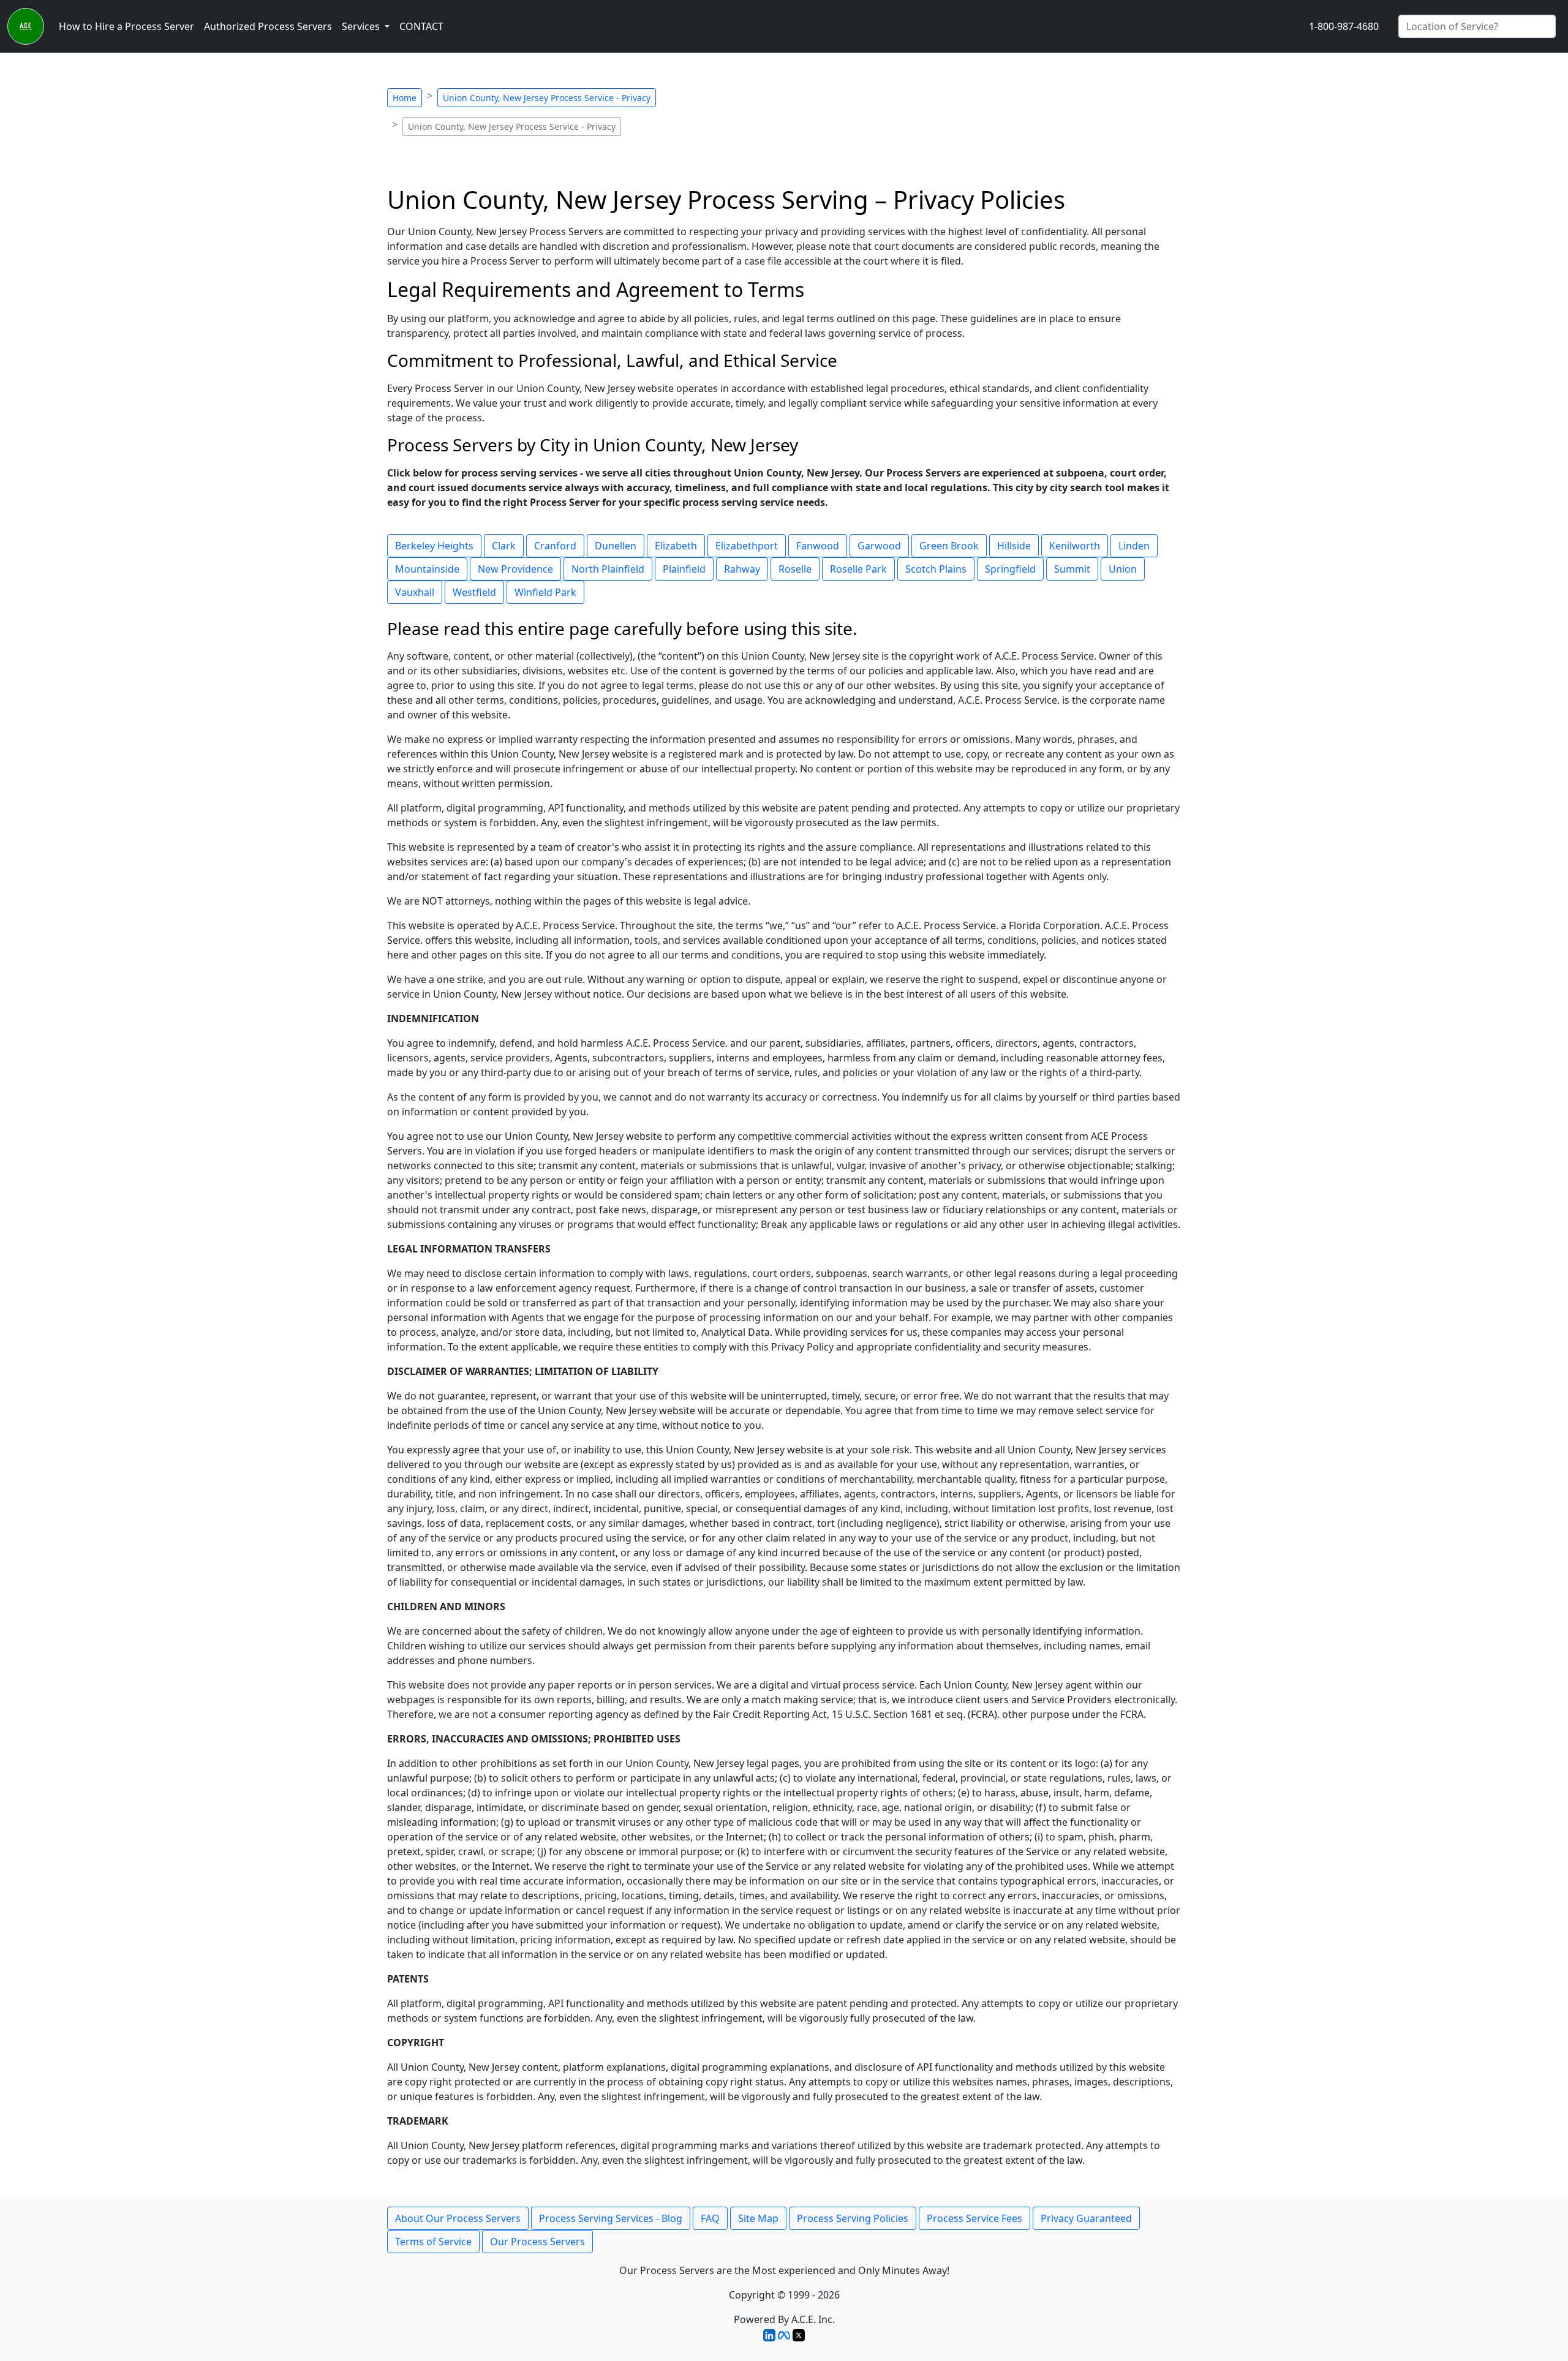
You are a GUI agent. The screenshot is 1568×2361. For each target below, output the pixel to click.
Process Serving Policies (853, 2218)
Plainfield (684, 569)
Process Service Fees (974, 2218)
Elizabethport (747, 546)
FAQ (710, 2218)
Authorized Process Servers (268, 26)
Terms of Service (433, 2242)
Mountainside (427, 569)
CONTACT (421, 26)
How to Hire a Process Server (126, 26)
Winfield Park (545, 592)
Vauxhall (415, 592)
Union (1123, 569)
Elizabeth (676, 546)
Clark (504, 546)
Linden (1134, 546)
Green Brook (949, 546)
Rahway (742, 569)
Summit (1072, 569)
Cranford (555, 546)
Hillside (1014, 546)
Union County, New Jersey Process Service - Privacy (547, 98)
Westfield (474, 592)
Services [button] (362, 26)
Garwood (879, 546)
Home (405, 98)
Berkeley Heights (434, 546)
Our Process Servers (537, 2242)
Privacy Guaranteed (1086, 2218)
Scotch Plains (936, 569)
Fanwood (818, 546)
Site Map (758, 2218)
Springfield (1010, 569)
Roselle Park (858, 569)
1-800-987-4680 (1344, 26)
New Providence (515, 569)
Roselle (795, 569)
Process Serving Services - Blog (611, 2218)
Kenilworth (1075, 546)
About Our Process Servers (458, 2218)
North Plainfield (608, 569)
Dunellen (616, 546)
